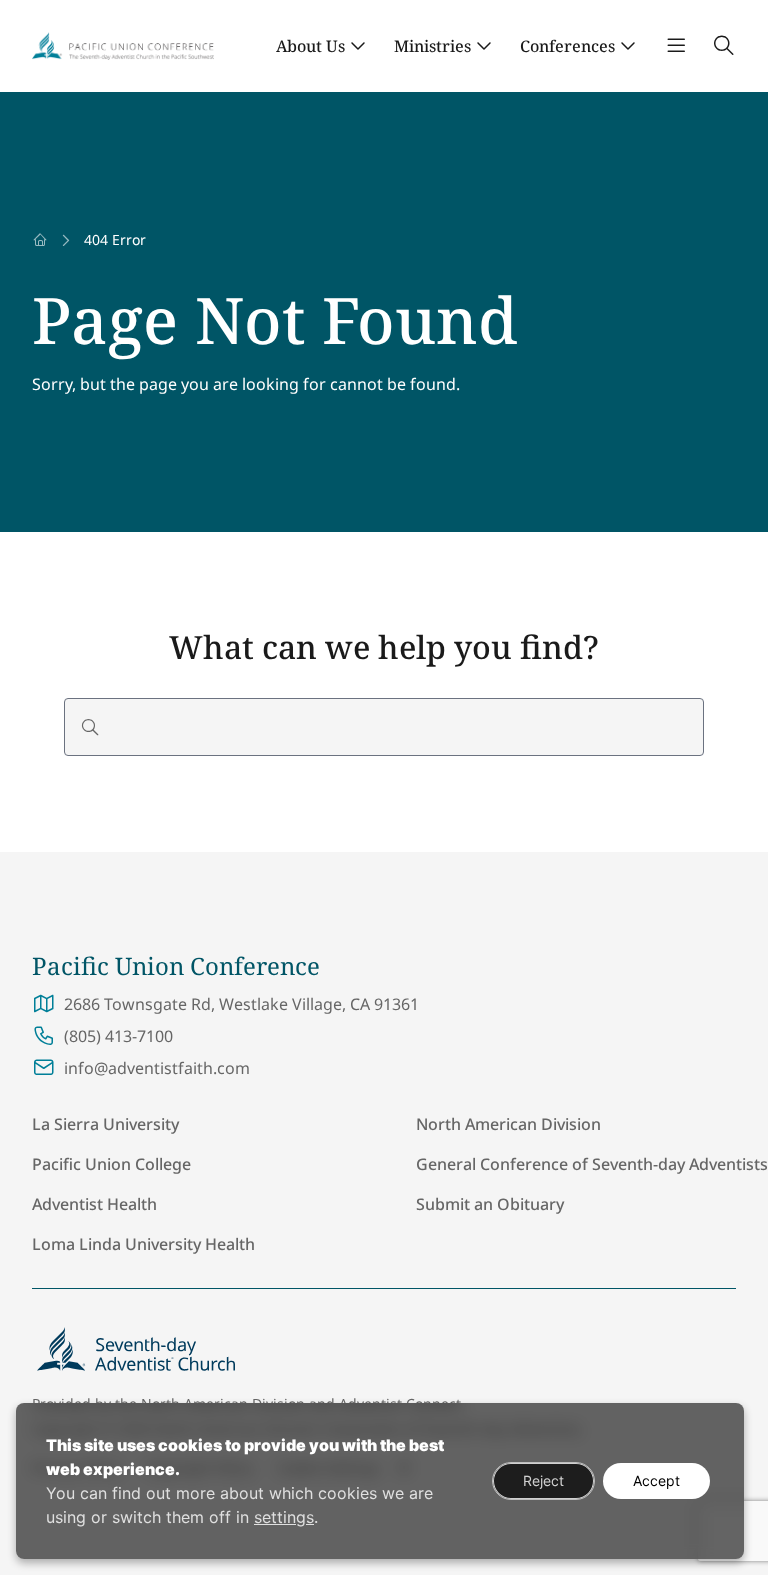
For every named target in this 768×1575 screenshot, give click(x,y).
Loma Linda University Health (143, 1244)
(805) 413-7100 (118, 1036)
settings (284, 1517)
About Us (310, 46)
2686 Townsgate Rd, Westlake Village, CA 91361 (241, 1004)
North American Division (508, 1124)
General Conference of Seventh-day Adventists (592, 1164)
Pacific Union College (111, 1164)
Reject (543, 1480)
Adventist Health (94, 1204)
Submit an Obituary (490, 1204)
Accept (656, 1480)
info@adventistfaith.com (157, 1068)
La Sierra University (105, 1124)
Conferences (567, 46)
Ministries (432, 46)
